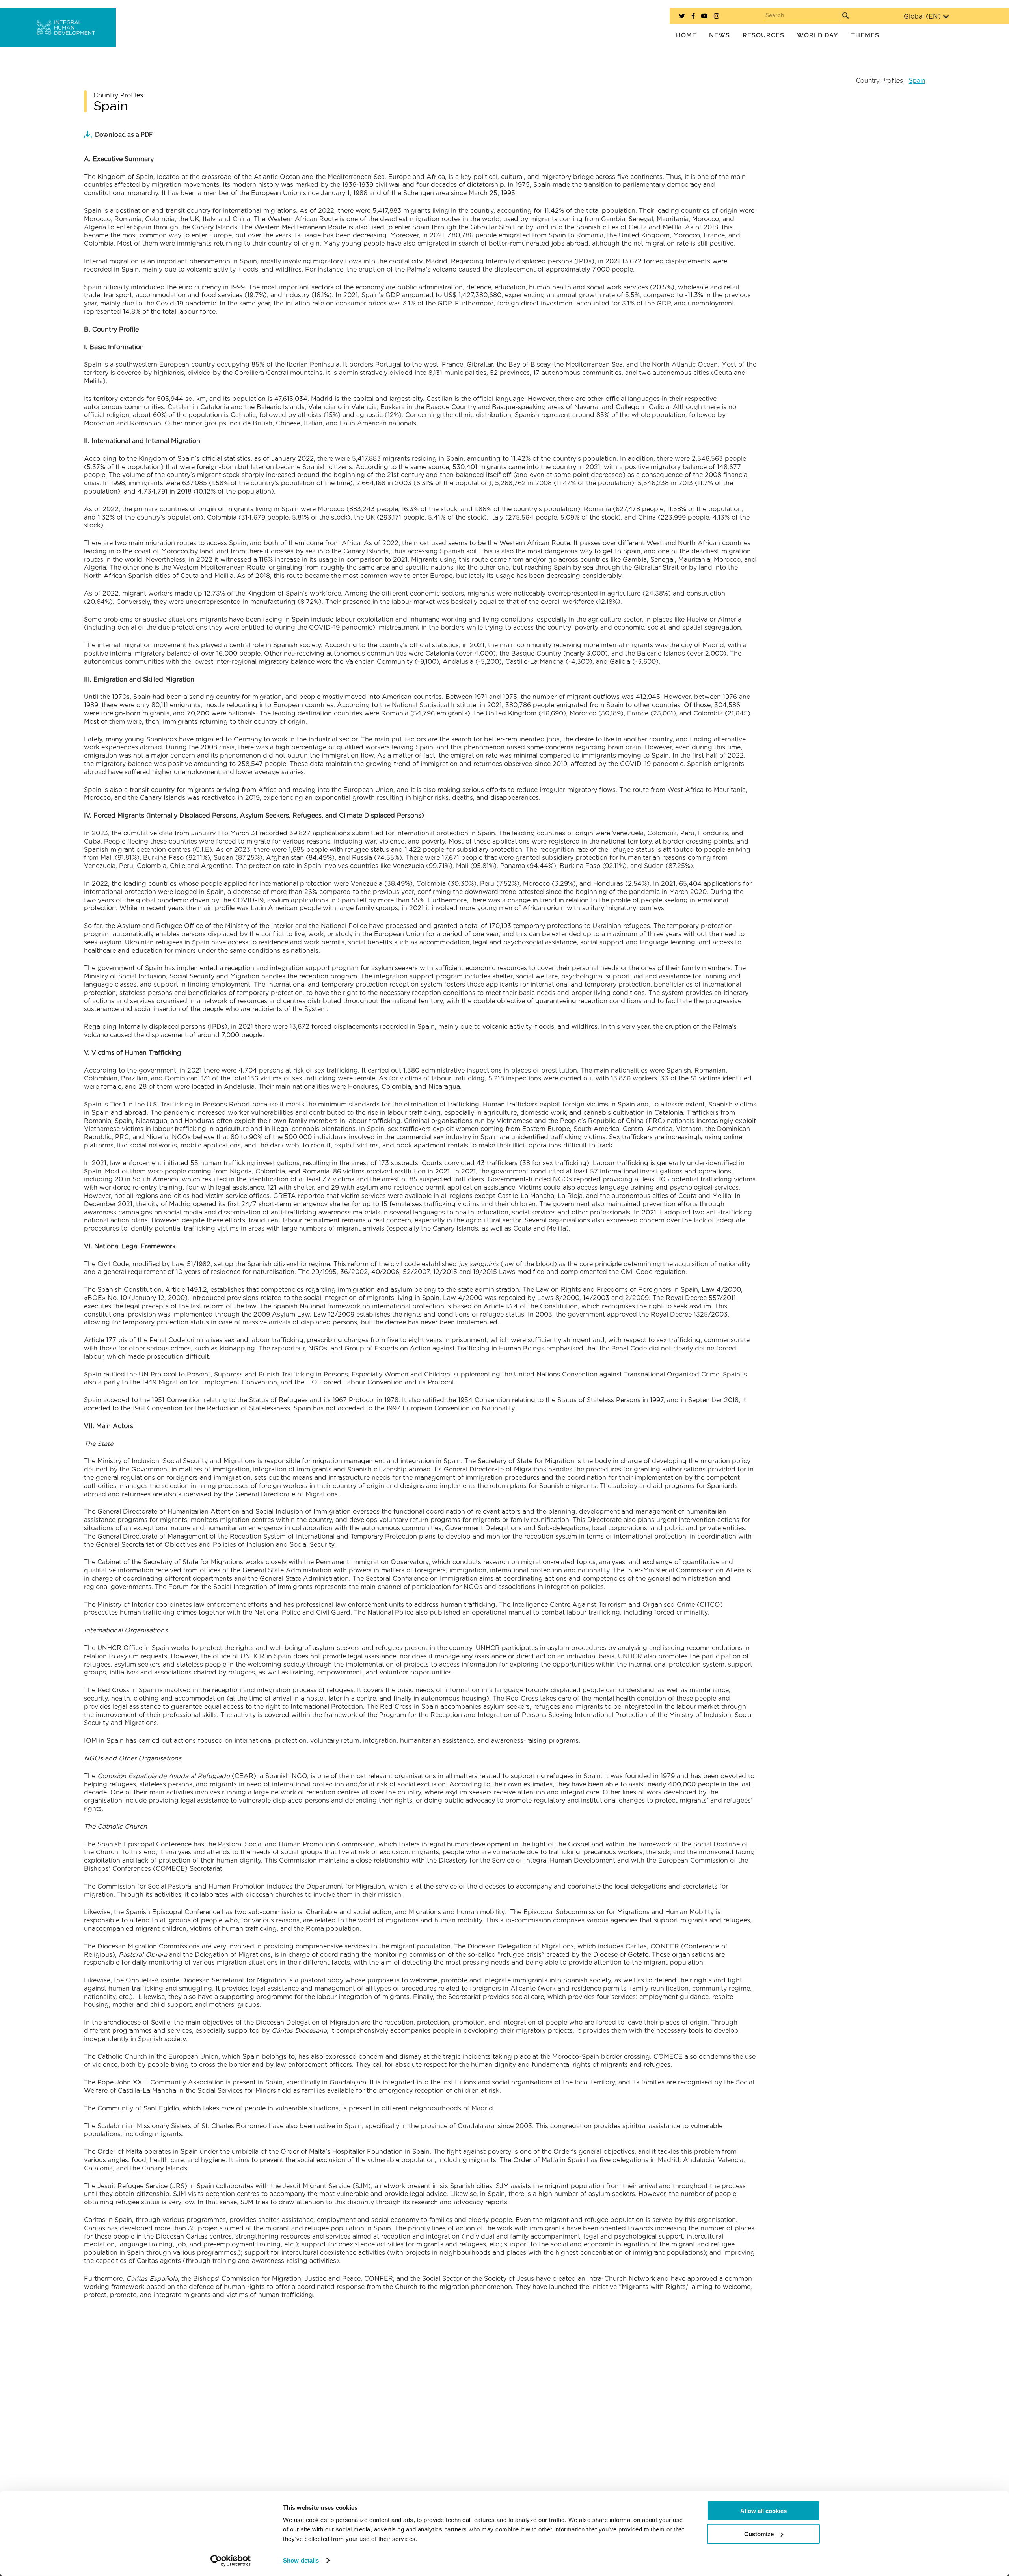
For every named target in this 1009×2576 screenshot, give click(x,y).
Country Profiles (880, 81)
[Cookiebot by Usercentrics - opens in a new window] (231, 2561)
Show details (301, 2560)
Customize (759, 2534)
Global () (922, 17)
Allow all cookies (763, 2511)
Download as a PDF (124, 135)
